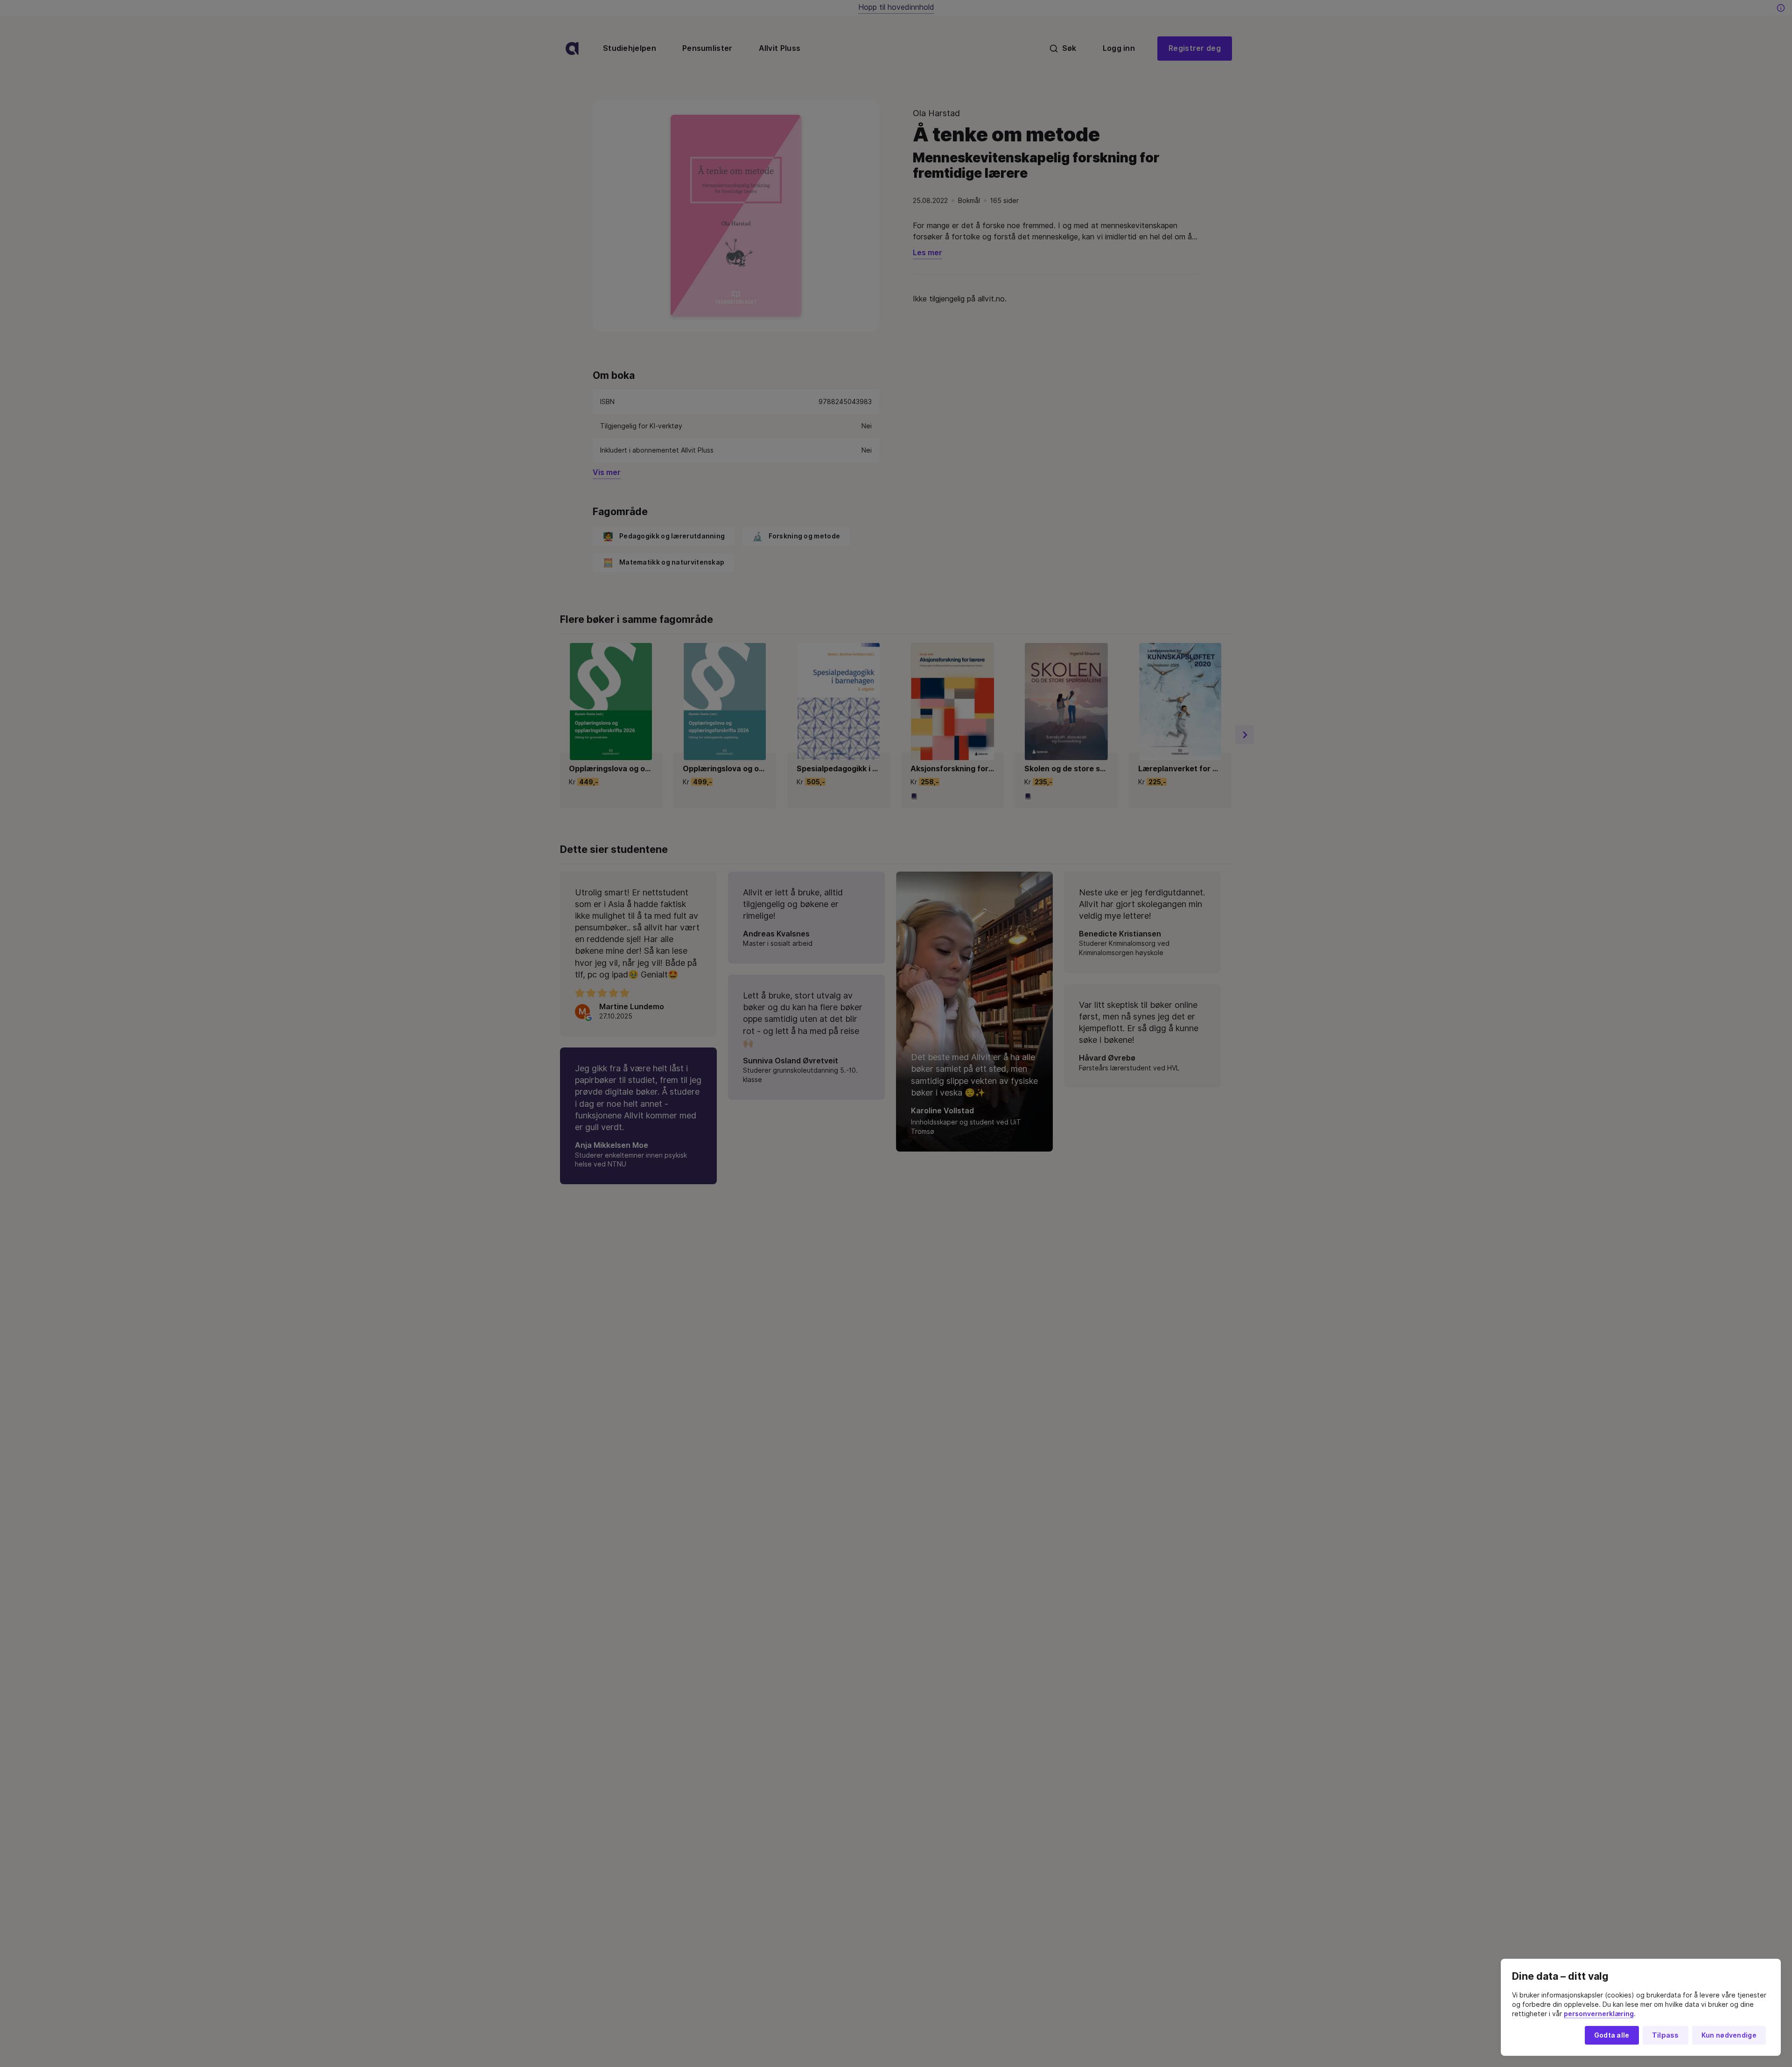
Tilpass (1666, 2035)
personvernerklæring (1599, 2014)
